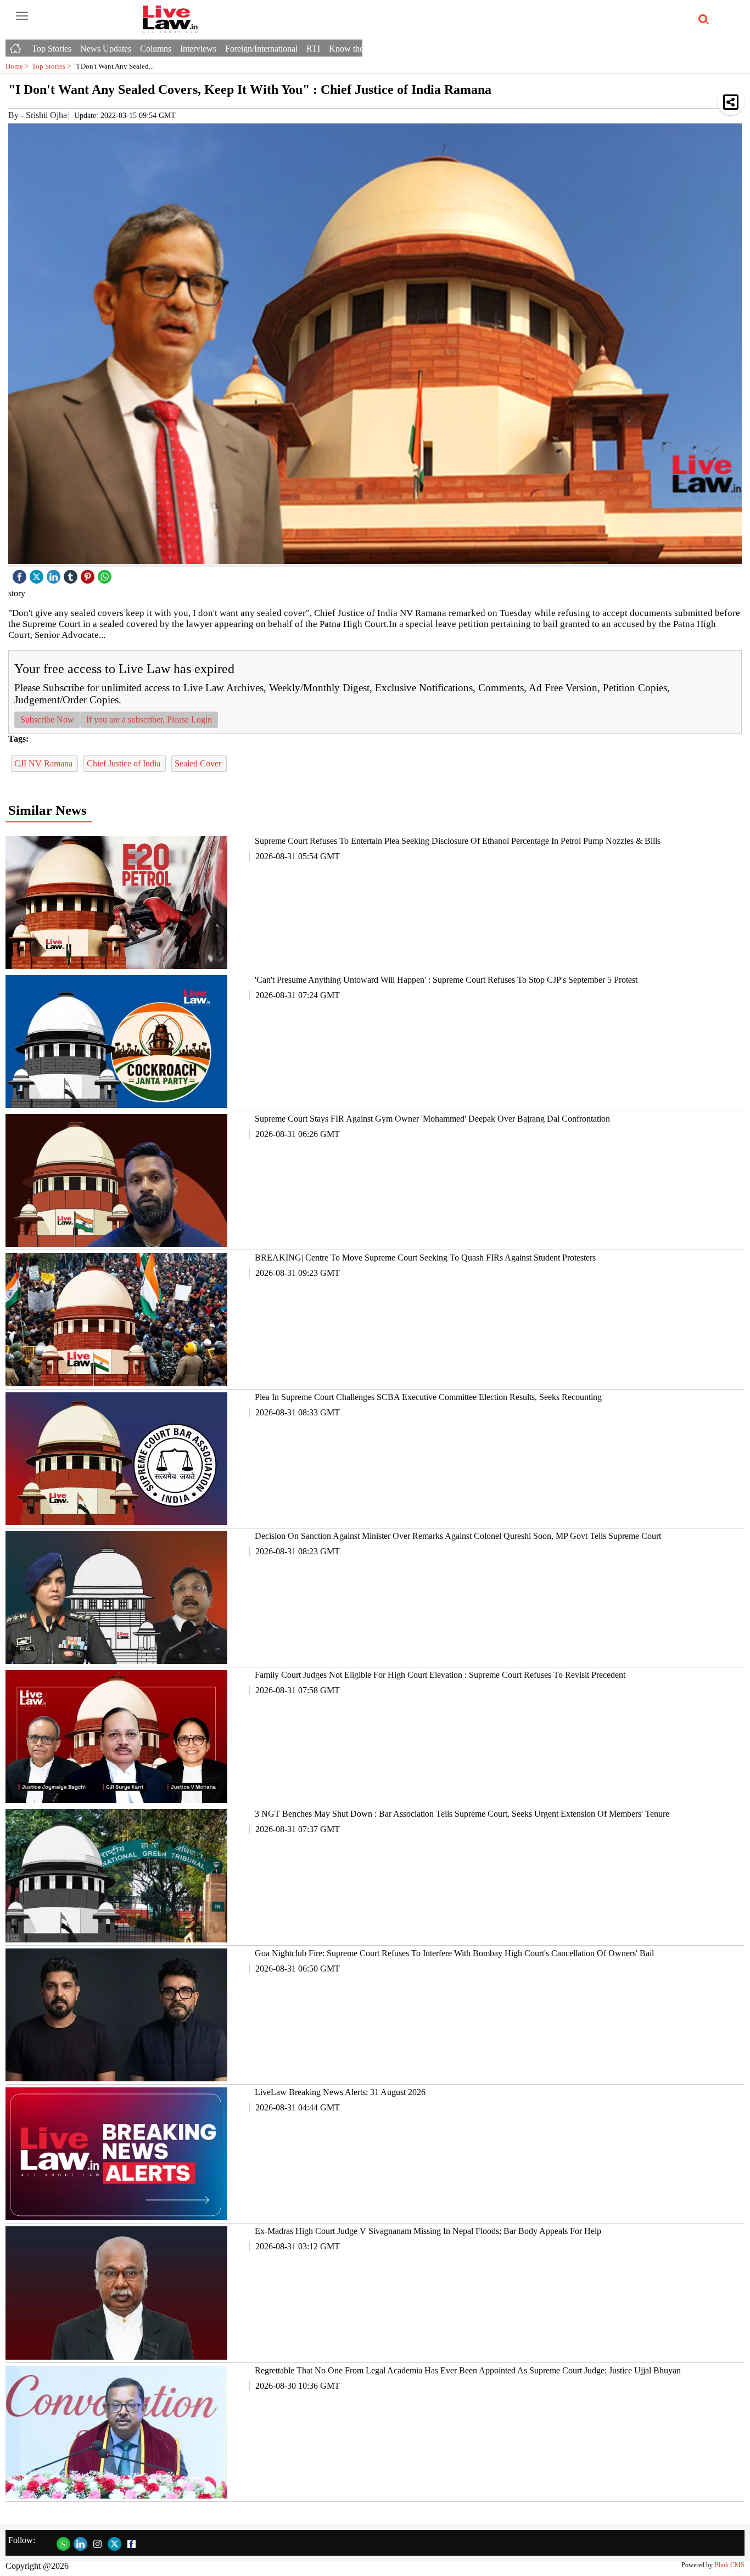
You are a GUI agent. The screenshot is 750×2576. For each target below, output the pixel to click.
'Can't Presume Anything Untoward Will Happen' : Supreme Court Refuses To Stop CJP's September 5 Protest (446, 980)
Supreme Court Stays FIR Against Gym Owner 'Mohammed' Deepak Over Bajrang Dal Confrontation (432, 1119)
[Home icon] (16, 46)
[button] (731, 102)
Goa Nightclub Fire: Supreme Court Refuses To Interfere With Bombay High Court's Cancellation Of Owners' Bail (454, 1953)
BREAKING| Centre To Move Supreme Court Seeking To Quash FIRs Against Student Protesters (425, 1258)
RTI (313, 49)
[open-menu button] (22, 16)
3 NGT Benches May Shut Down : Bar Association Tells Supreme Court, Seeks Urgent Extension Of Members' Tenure (462, 1814)
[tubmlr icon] (72, 574)
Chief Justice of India (125, 763)
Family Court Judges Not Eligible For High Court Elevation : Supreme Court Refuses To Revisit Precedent (440, 1675)
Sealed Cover (199, 763)
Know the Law (355, 49)
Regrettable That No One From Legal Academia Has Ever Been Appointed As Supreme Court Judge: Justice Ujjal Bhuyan (468, 2370)
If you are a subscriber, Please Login (149, 719)
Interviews (198, 49)
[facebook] (21, 574)
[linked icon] (55, 574)
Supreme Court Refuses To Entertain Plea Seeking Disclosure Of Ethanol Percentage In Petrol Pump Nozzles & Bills (458, 841)
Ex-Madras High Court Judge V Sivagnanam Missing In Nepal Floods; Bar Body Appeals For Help (428, 2231)
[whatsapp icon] (106, 574)
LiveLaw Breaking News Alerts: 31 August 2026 (340, 2092)
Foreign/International (261, 49)
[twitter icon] (38, 574)
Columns (156, 49)
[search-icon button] (702, 20)
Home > (19, 66)
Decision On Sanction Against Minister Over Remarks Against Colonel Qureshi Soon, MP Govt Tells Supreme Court (458, 1536)
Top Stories (52, 49)
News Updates (106, 49)
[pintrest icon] (89, 574)
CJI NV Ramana (44, 763)
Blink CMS (729, 2565)
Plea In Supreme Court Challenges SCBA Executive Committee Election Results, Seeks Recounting (428, 1397)
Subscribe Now (47, 719)
